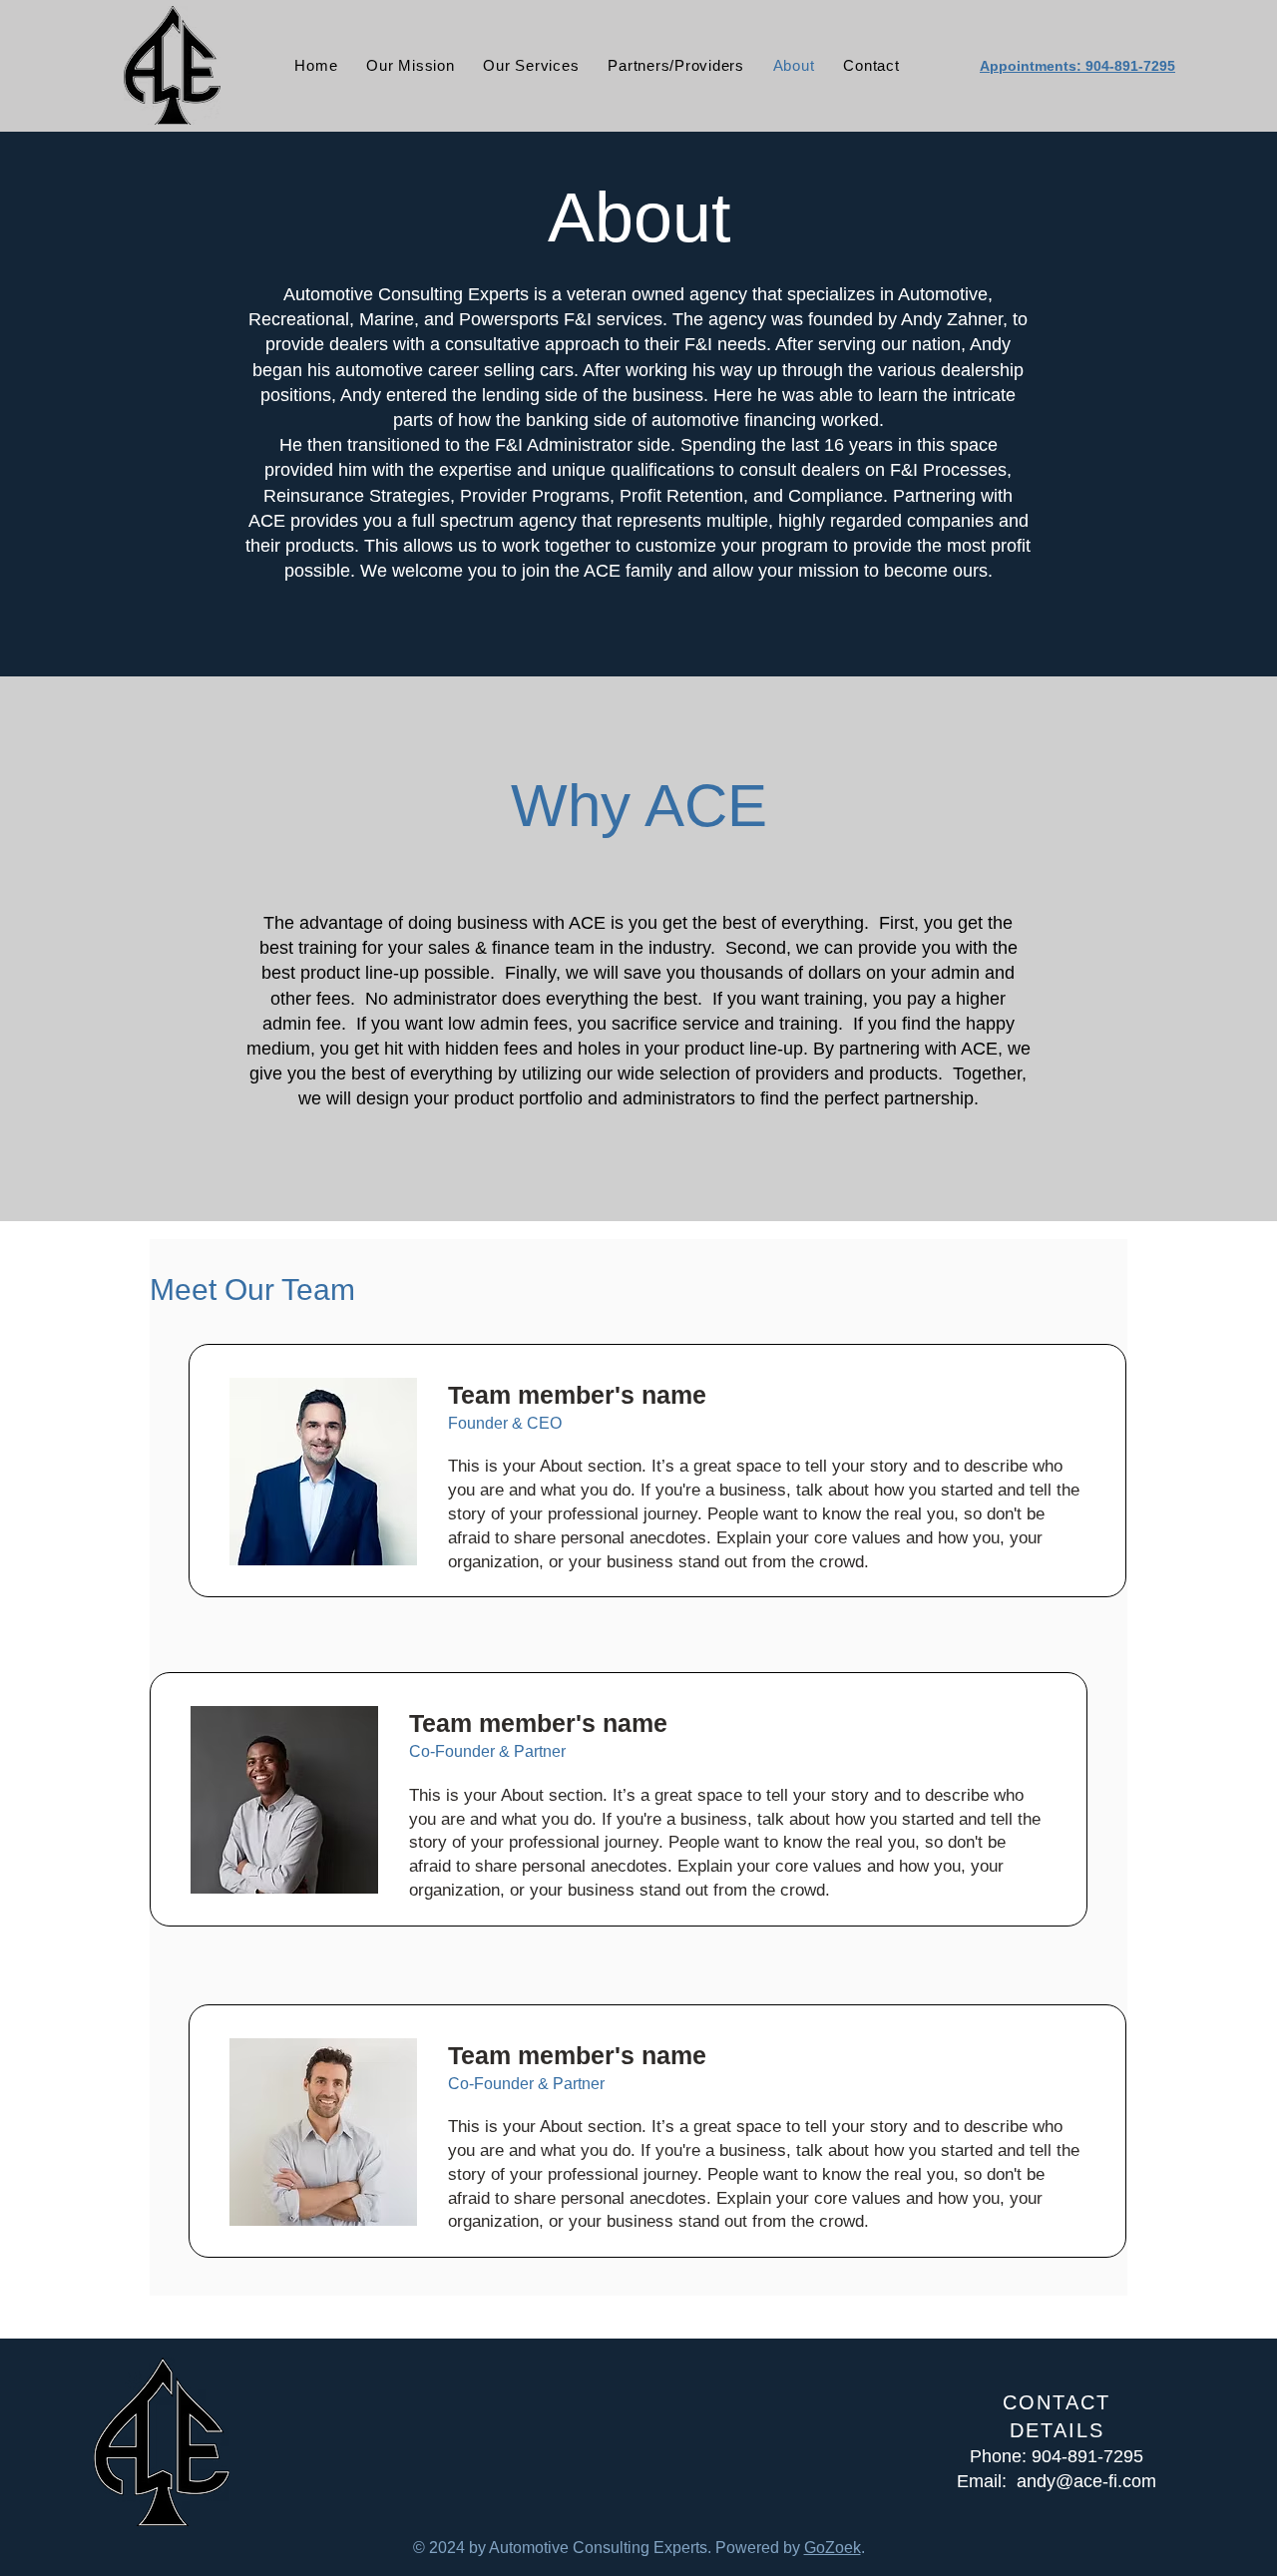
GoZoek (833, 2548)
